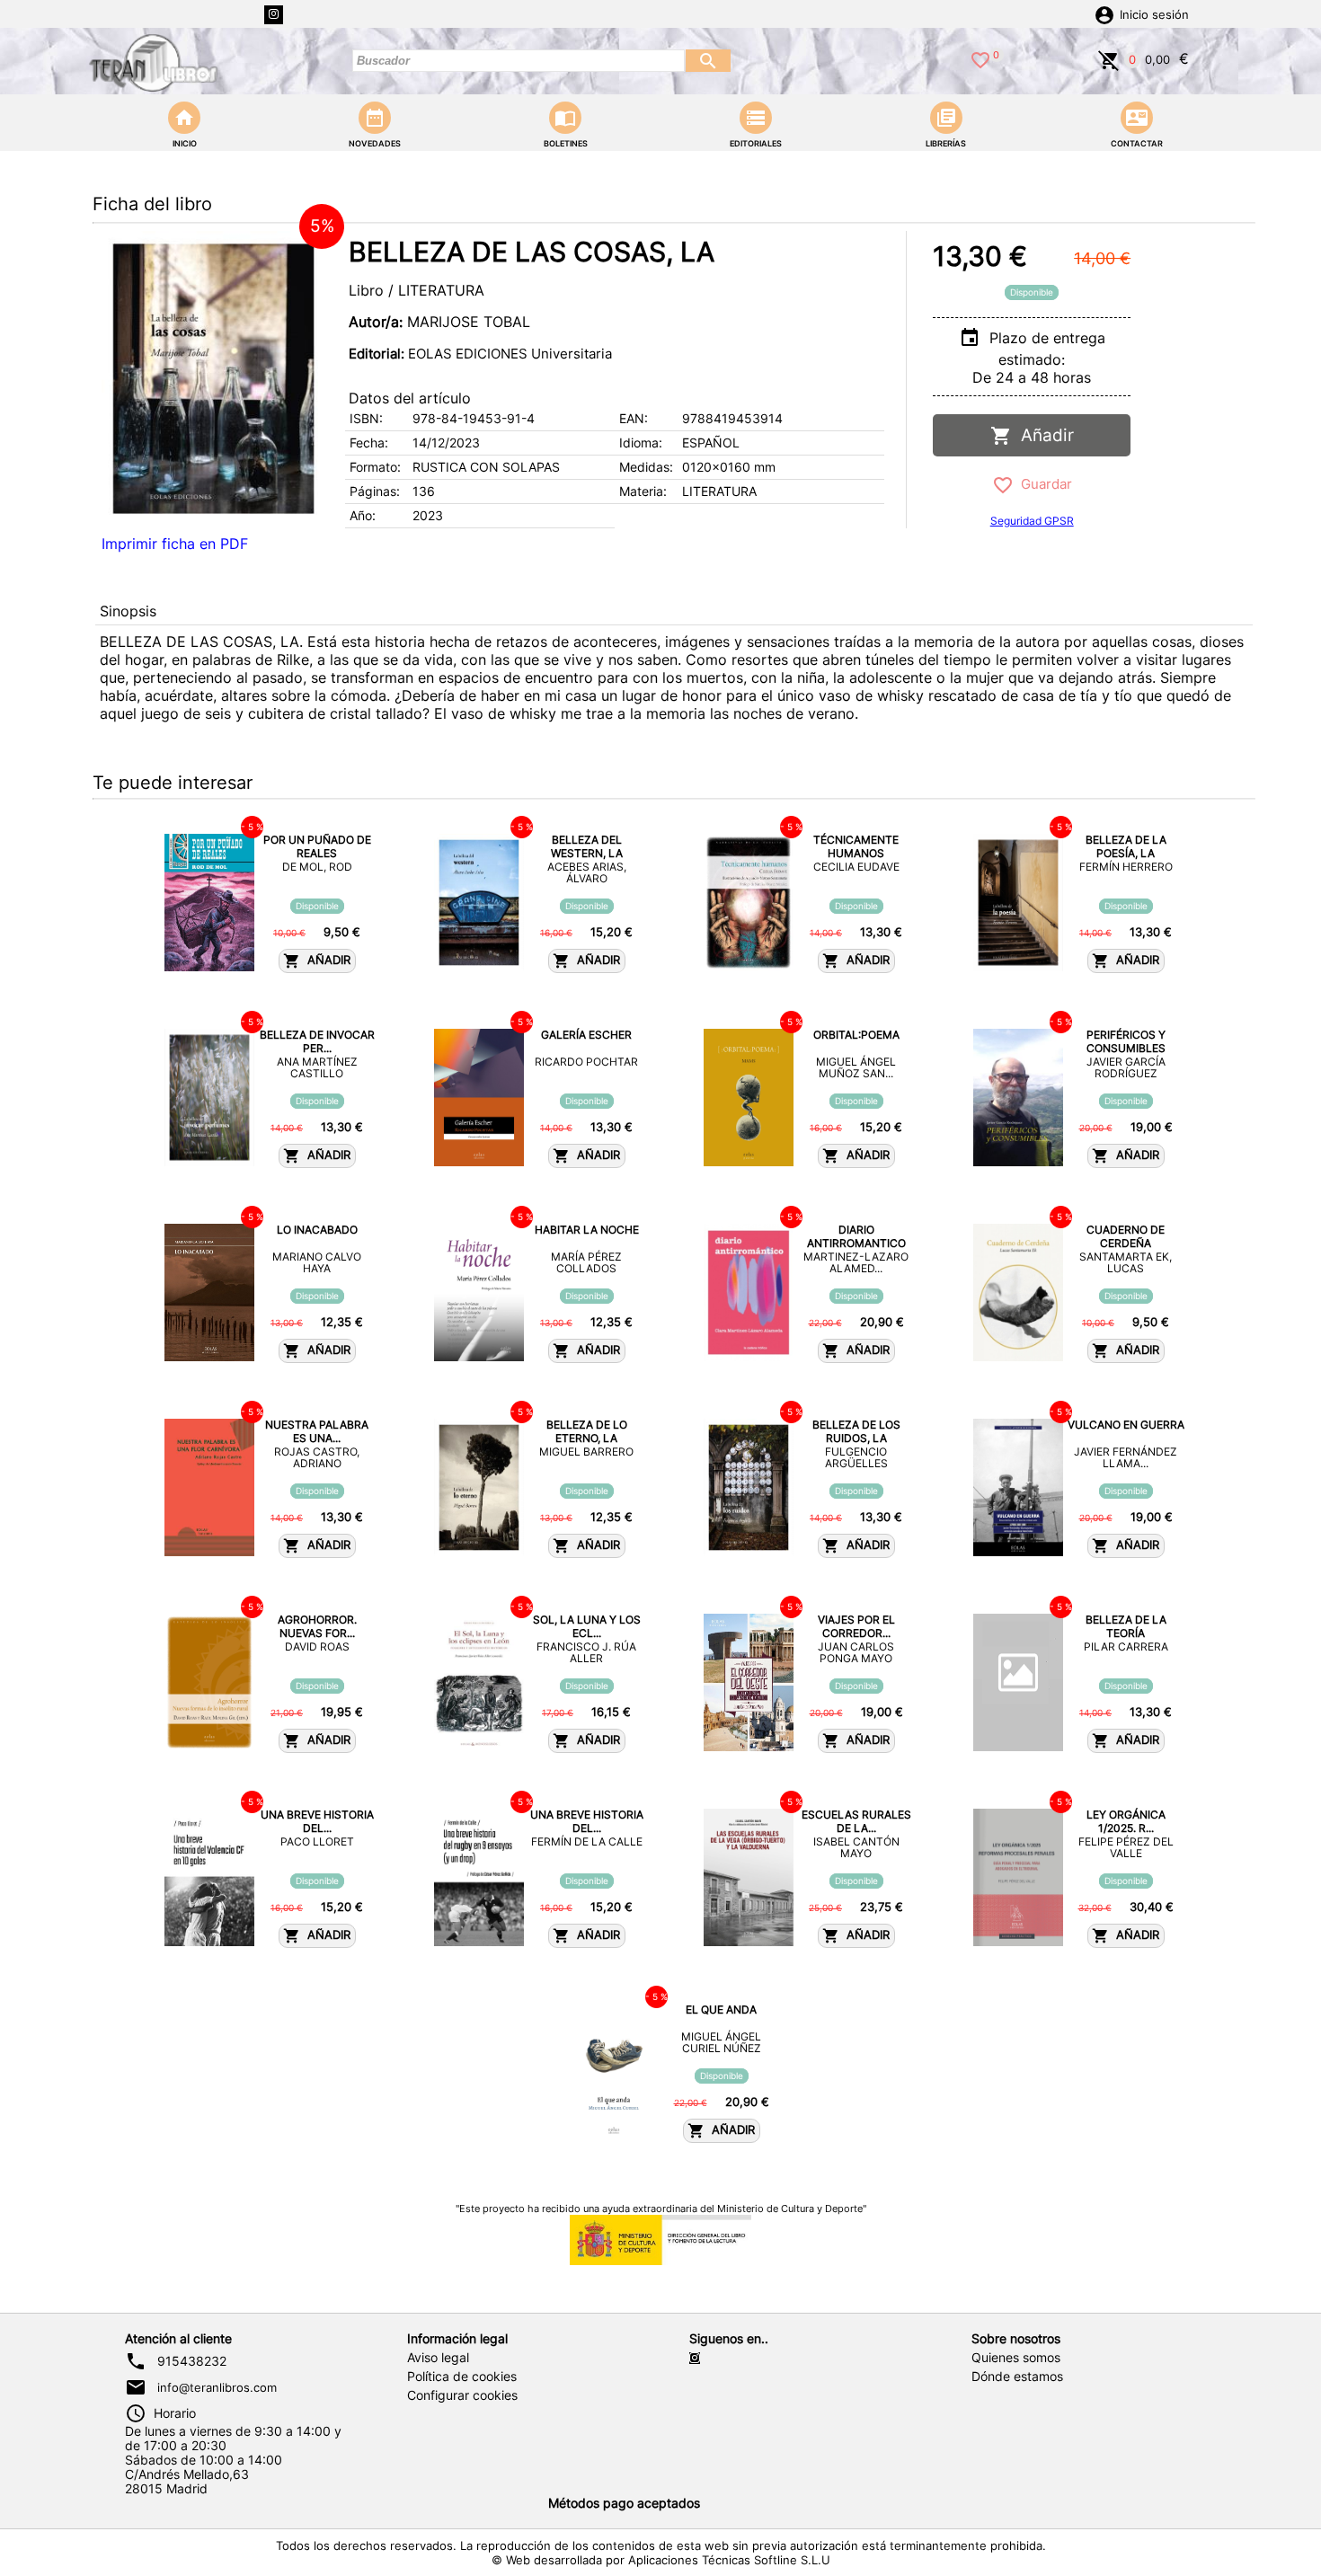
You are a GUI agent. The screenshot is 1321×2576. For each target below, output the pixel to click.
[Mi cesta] (1109, 58)
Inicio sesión (1154, 15)
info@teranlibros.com (217, 2387)
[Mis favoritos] (980, 58)
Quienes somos (1016, 2358)
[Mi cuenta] (1104, 13)
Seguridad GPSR (1032, 521)
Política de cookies (462, 2377)
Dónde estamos (1017, 2377)
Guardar (1043, 484)
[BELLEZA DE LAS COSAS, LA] (214, 379)
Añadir (1043, 435)
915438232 (192, 2361)
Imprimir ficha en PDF (175, 544)
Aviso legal (438, 2358)
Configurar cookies (462, 2395)
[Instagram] (274, 15)
